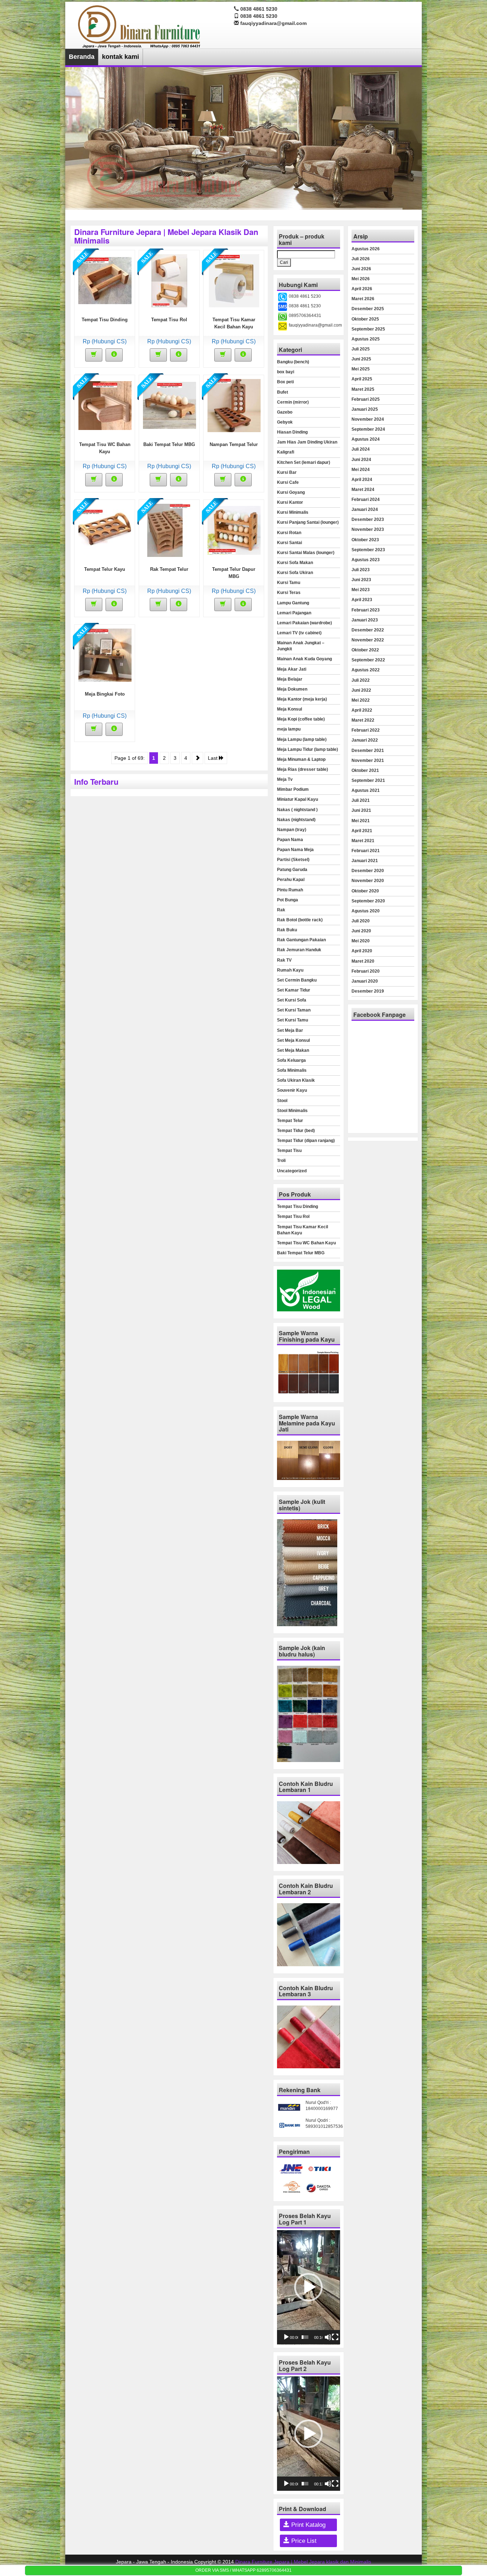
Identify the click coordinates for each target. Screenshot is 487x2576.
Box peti (285, 382)
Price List (303, 2541)
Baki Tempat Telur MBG (169, 444)
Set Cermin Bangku (297, 980)
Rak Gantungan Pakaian (301, 940)
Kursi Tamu (289, 583)
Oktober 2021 (365, 770)
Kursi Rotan (289, 533)
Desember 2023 (368, 519)
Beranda (82, 57)
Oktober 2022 (365, 650)
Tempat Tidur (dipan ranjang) (306, 1141)
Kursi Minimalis (293, 512)
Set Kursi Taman (294, 1010)
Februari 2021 (366, 851)
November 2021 (368, 760)
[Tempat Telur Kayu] (105, 530)
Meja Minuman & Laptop (301, 759)
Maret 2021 (363, 841)
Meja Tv (285, 779)
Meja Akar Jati (292, 669)
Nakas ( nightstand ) (297, 810)
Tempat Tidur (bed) (296, 1131)
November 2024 (368, 419)
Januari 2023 (365, 620)
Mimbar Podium (293, 789)
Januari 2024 (365, 509)
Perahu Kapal (291, 880)
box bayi (286, 372)
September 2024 (368, 429)
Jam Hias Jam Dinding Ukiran (307, 442)
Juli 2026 (361, 259)
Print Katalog (307, 2525)
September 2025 (368, 329)
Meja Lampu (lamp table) (302, 739)
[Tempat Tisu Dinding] (105, 280)
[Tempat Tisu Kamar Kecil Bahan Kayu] (234, 280)
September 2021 (368, 780)
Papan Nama (290, 840)
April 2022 (362, 710)
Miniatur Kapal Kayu (298, 799)
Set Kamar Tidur (294, 990)
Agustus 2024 (366, 439)
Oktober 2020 (365, 891)
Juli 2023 (361, 570)
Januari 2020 (365, 981)
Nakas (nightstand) (296, 820)
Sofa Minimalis (292, 1070)
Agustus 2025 (366, 339)
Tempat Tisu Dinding (105, 320)
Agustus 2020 (366, 911)
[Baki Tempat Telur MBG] (170, 405)
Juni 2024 (361, 460)
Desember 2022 (368, 630)
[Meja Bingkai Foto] (105, 655)
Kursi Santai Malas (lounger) (306, 553)
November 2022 (368, 640)
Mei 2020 (361, 941)
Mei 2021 (361, 821)
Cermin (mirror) (293, 402)
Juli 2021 (361, 800)
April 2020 (362, 951)
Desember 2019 (368, 991)
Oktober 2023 (365, 540)
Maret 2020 (363, 961)
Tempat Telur (290, 1121)
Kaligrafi (286, 452)
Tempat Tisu (289, 1151)
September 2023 (368, 550)
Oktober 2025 (365, 319)
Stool (282, 1101)
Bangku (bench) (293, 362)
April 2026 (362, 289)
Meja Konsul (289, 709)
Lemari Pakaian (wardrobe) (304, 623)
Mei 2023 (361, 590)
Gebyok (285, 422)
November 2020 (368, 881)
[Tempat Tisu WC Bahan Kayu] (105, 405)
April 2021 (362, 831)
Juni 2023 (361, 580)
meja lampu (289, 729)
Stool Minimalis (292, 1111)
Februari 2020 (366, 971)
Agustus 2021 (366, 790)
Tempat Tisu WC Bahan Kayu (306, 1243)
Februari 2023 (366, 610)
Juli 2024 (361, 449)
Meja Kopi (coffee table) (301, 719)
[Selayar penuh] (335, 2337)
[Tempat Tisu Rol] (169, 280)
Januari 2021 (365, 861)
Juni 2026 (361, 269)
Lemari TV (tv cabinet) (299, 633)
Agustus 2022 (366, 670)
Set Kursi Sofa (292, 1000)
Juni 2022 (361, 690)
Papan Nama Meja (295, 850)
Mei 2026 (361, 279)
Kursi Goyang (291, 492)
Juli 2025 (361, 349)
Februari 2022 (366, 730)
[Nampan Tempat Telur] (234, 405)
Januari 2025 (365, 409)
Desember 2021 (368, 751)
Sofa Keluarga (291, 1060)
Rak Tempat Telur (169, 569)
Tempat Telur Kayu (105, 569)
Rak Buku (287, 930)
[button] (308, 2287)
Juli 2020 (361, 921)
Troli (281, 1161)
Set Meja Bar (290, 1030)
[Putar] (286, 2337)
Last (213, 758)
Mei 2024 (361, 470)
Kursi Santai (289, 543)
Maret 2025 (363, 389)
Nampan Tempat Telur (234, 444)
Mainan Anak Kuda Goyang (304, 659)
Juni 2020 (361, 931)
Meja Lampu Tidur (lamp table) (307, 749)
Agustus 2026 (366, 249)
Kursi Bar (287, 472)
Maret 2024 (363, 490)
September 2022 (368, 660)
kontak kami (121, 57)
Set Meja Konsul (293, 1040)
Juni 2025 (361, 359)
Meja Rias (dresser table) (303, 769)
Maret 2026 (363, 299)
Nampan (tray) (292, 830)
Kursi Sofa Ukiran (295, 573)
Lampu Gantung (293, 603)
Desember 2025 (368, 309)
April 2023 (362, 600)
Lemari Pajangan (294, 613)
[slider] (305, 2337)
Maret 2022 (363, 720)
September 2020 (368, 901)
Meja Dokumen (292, 689)
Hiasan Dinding (292, 432)
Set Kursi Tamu (293, 1020)
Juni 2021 (361, 810)
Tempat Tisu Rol (169, 320)
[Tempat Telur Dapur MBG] (234, 530)
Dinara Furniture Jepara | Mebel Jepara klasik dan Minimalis (303, 2562)
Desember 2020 (368, 871)
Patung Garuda (292, 870)
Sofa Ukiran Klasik (296, 1080)
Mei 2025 (361, 369)
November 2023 (368, 529)
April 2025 (362, 379)
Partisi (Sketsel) (293, 860)
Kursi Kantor (290, 502)
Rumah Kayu (290, 970)
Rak (281, 910)
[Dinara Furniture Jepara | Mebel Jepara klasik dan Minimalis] (140, 26)
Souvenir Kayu (292, 1090)
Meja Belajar (290, 679)
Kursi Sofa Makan (295, 563)
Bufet (283, 392)
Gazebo (285, 412)
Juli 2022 (361, 680)
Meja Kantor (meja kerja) (302, 699)
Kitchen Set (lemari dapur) (304, 462)
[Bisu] (328, 2337)
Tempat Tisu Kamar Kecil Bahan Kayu (303, 1230)
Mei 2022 (361, 700)
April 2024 (362, 480)
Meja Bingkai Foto (105, 694)
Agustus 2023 (366, 560)
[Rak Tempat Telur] (169, 530)
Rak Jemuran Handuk (299, 950)
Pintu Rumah (290, 890)
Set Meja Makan (293, 1050)
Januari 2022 (365, 740)
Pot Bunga (288, 900)
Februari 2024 (366, 500)
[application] (308, 2287)
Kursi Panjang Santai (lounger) (308, 522)
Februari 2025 (366, 399)
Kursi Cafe (288, 482)
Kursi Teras (289, 593)
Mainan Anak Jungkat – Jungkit (301, 646)
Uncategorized (292, 1171)
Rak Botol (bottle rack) (300, 920)
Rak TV (284, 960)
